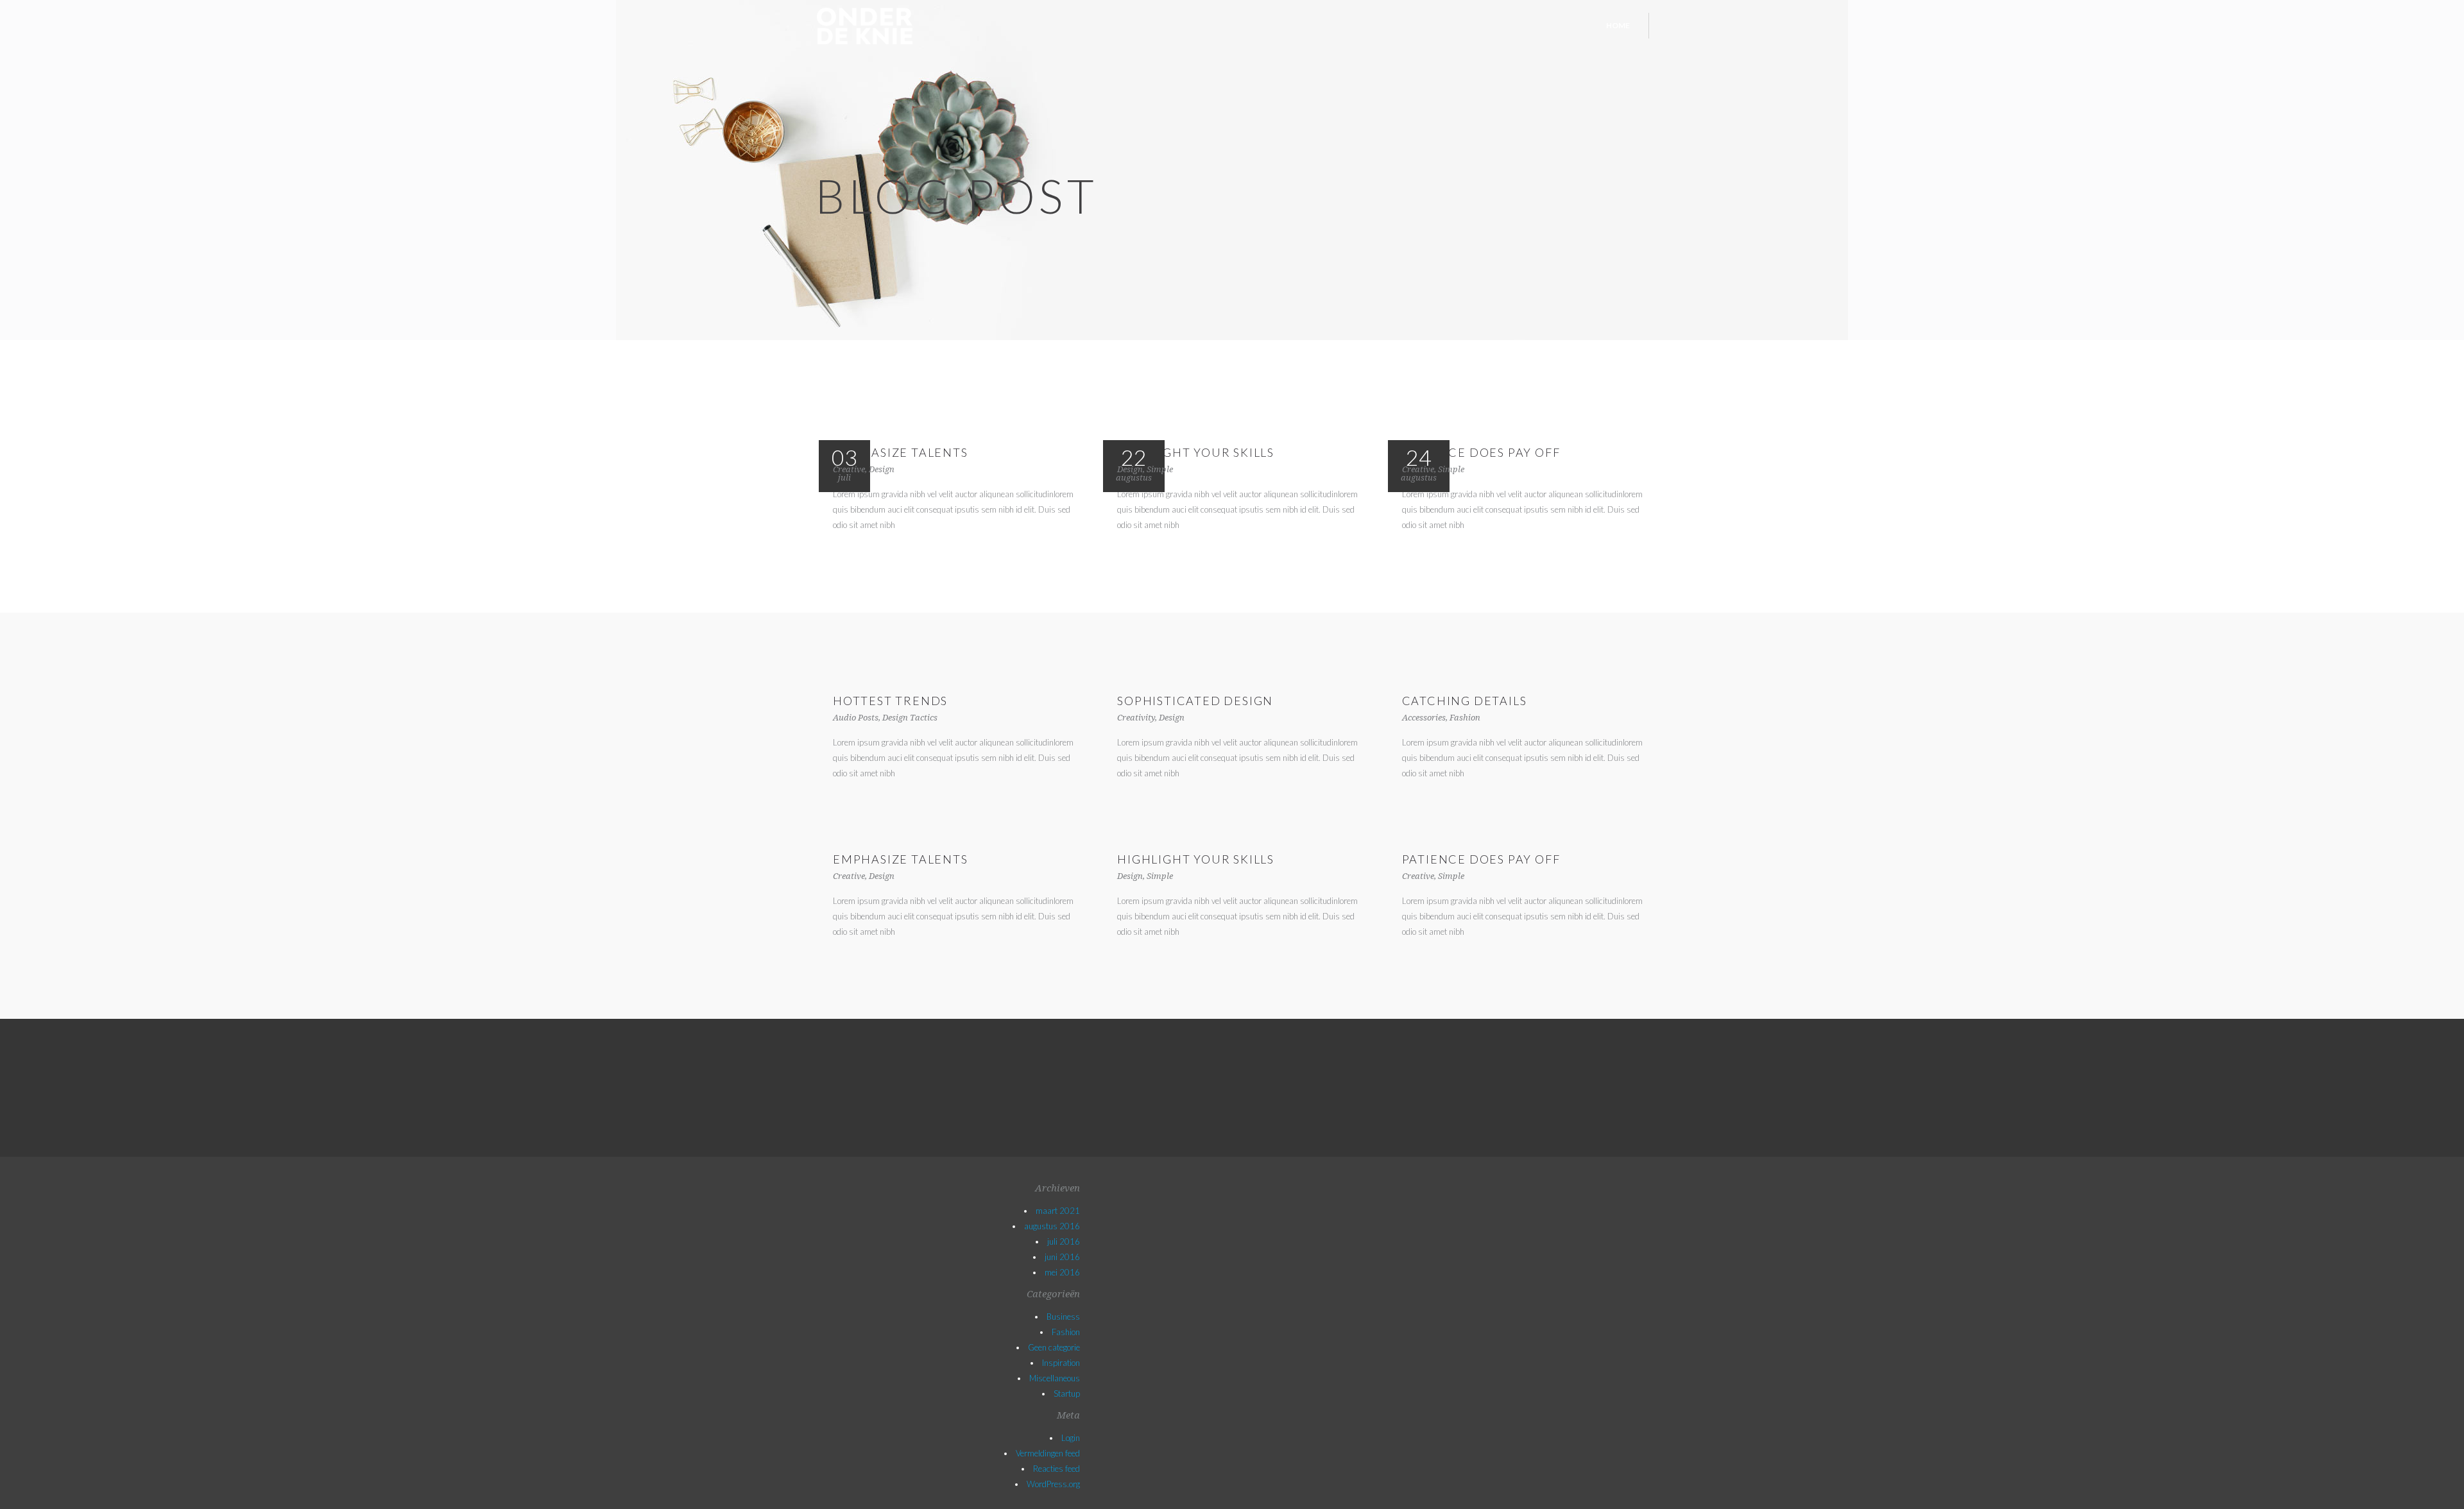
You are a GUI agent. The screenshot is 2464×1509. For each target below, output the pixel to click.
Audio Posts (856, 718)
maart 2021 (1058, 1211)
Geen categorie (1054, 1347)
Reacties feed (1057, 1469)
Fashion (1465, 718)
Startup (1067, 1394)
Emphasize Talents (901, 452)
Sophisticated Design (1195, 701)
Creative (849, 469)
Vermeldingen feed (1048, 1453)
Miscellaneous (1055, 1378)
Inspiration (1061, 1363)
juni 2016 (1062, 1257)
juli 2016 (1064, 1241)
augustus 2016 (1052, 1226)
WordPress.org (1053, 1484)
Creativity (1136, 718)
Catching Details (1465, 701)
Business (1063, 1317)
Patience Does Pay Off (1481, 452)
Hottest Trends (890, 701)
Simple (1160, 469)
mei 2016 (1062, 1272)
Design (882, 469)
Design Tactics (910, 718)
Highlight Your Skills (1196, 452)
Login (1071, 1438)
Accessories (1424, 718)
